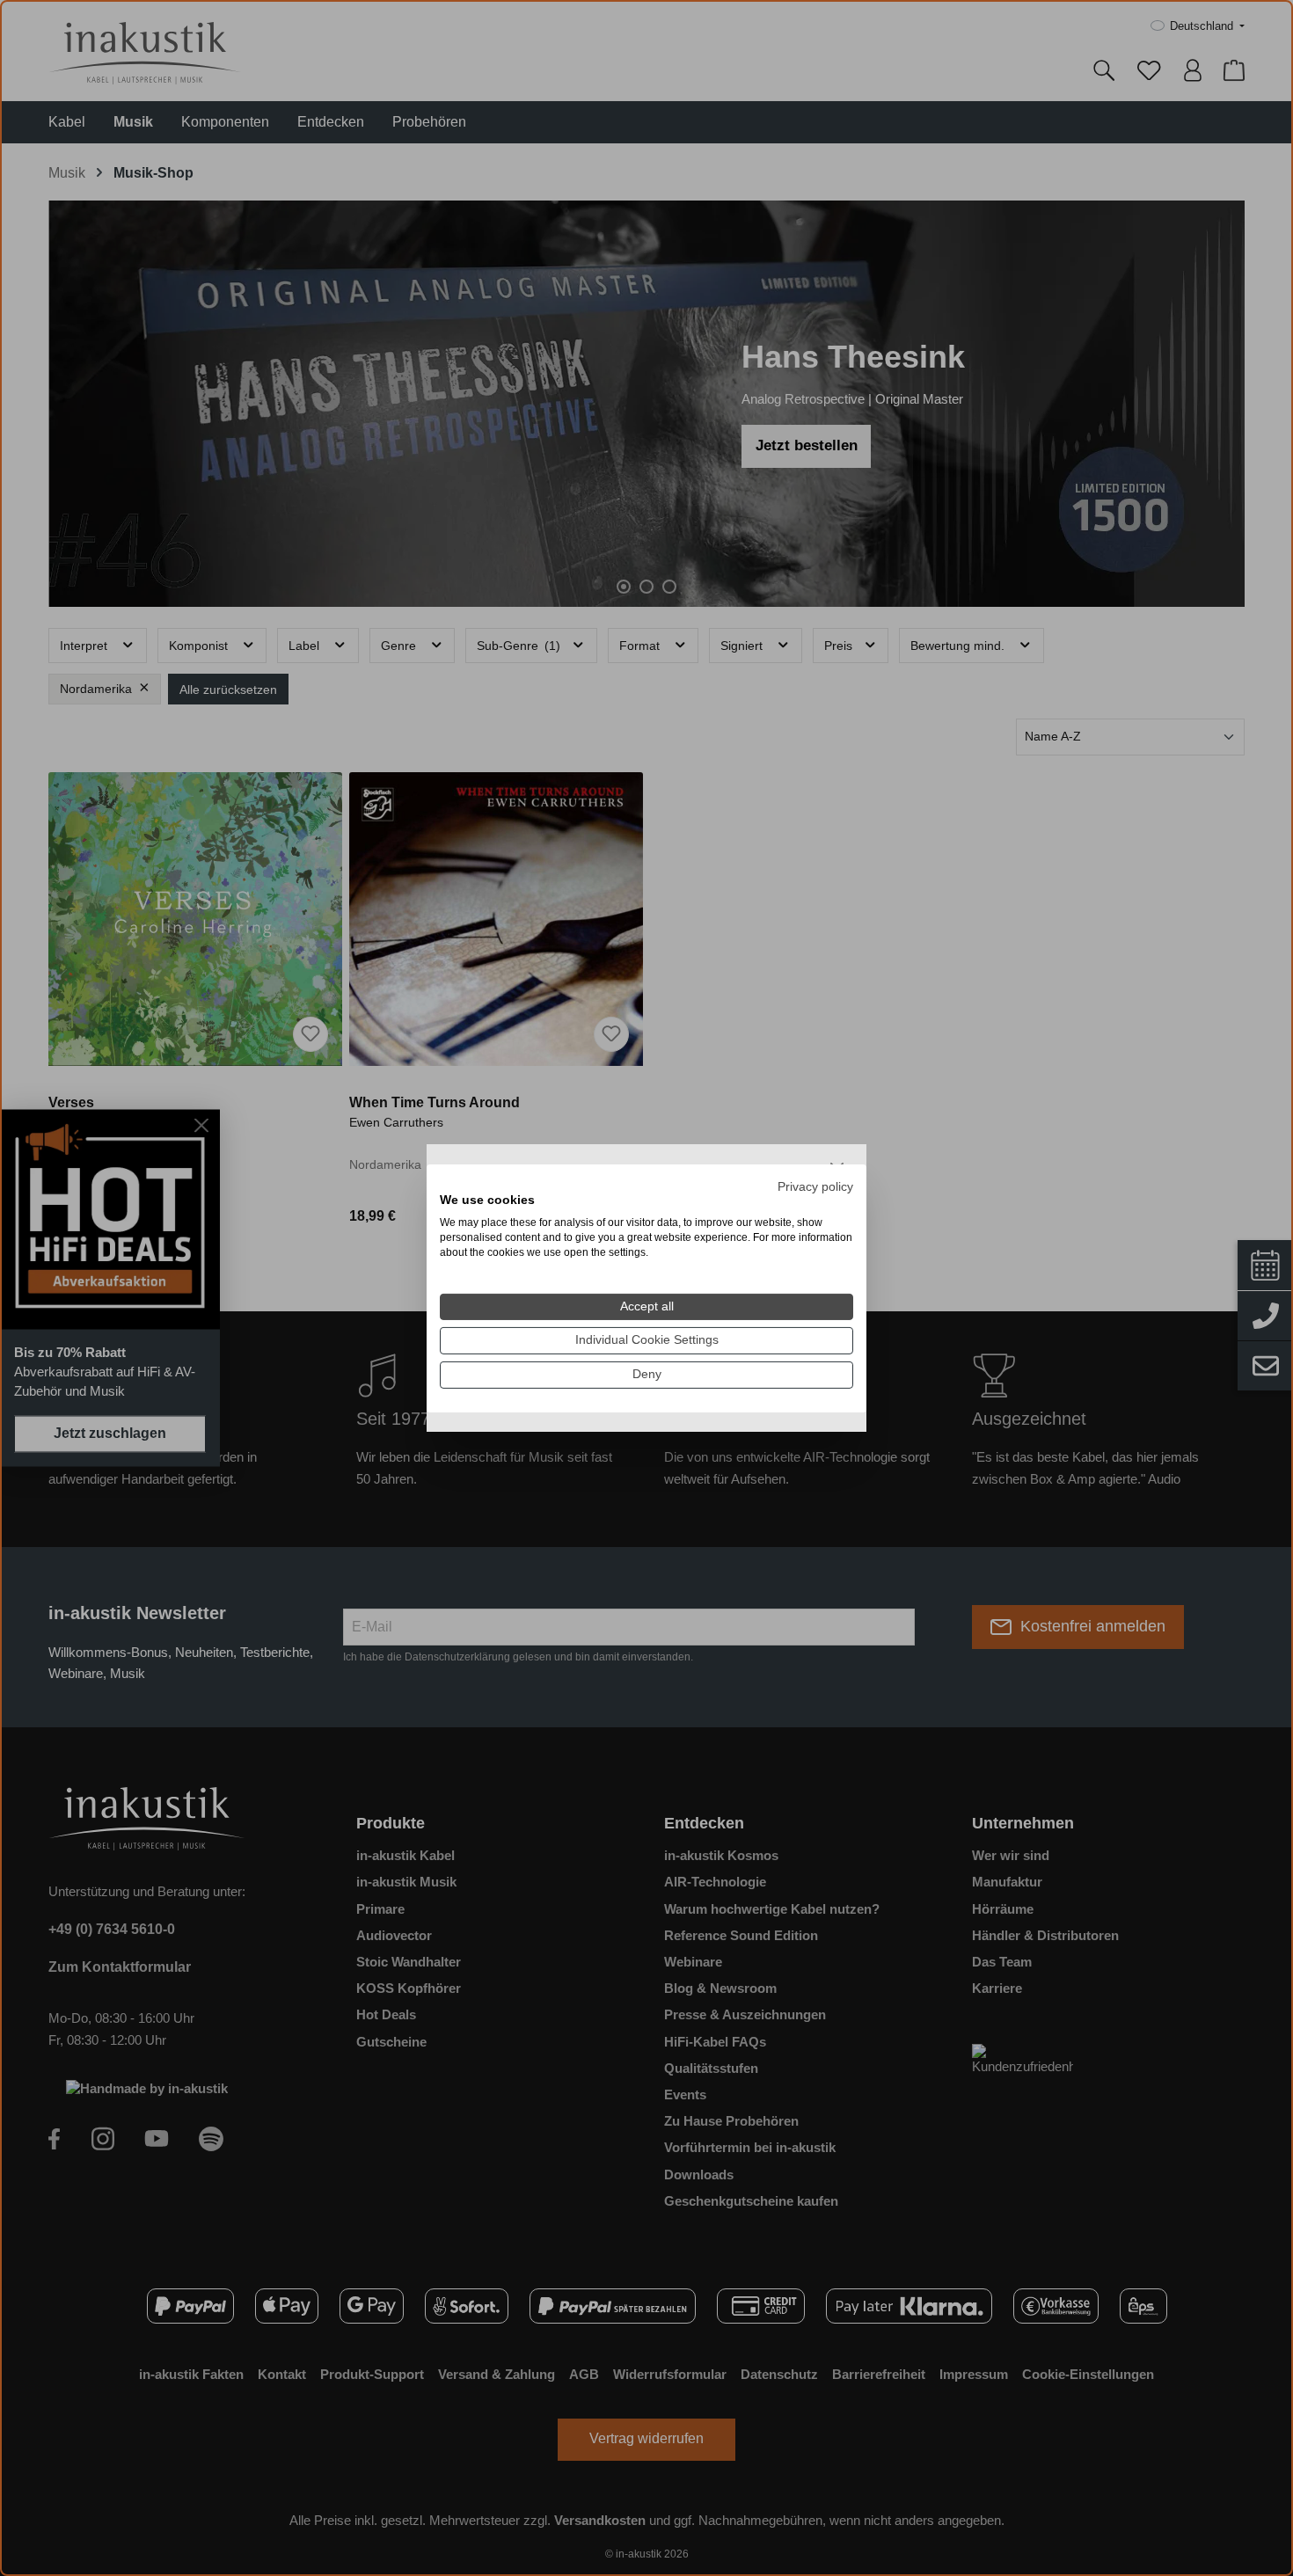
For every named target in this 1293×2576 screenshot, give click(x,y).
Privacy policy (815, 1186)
